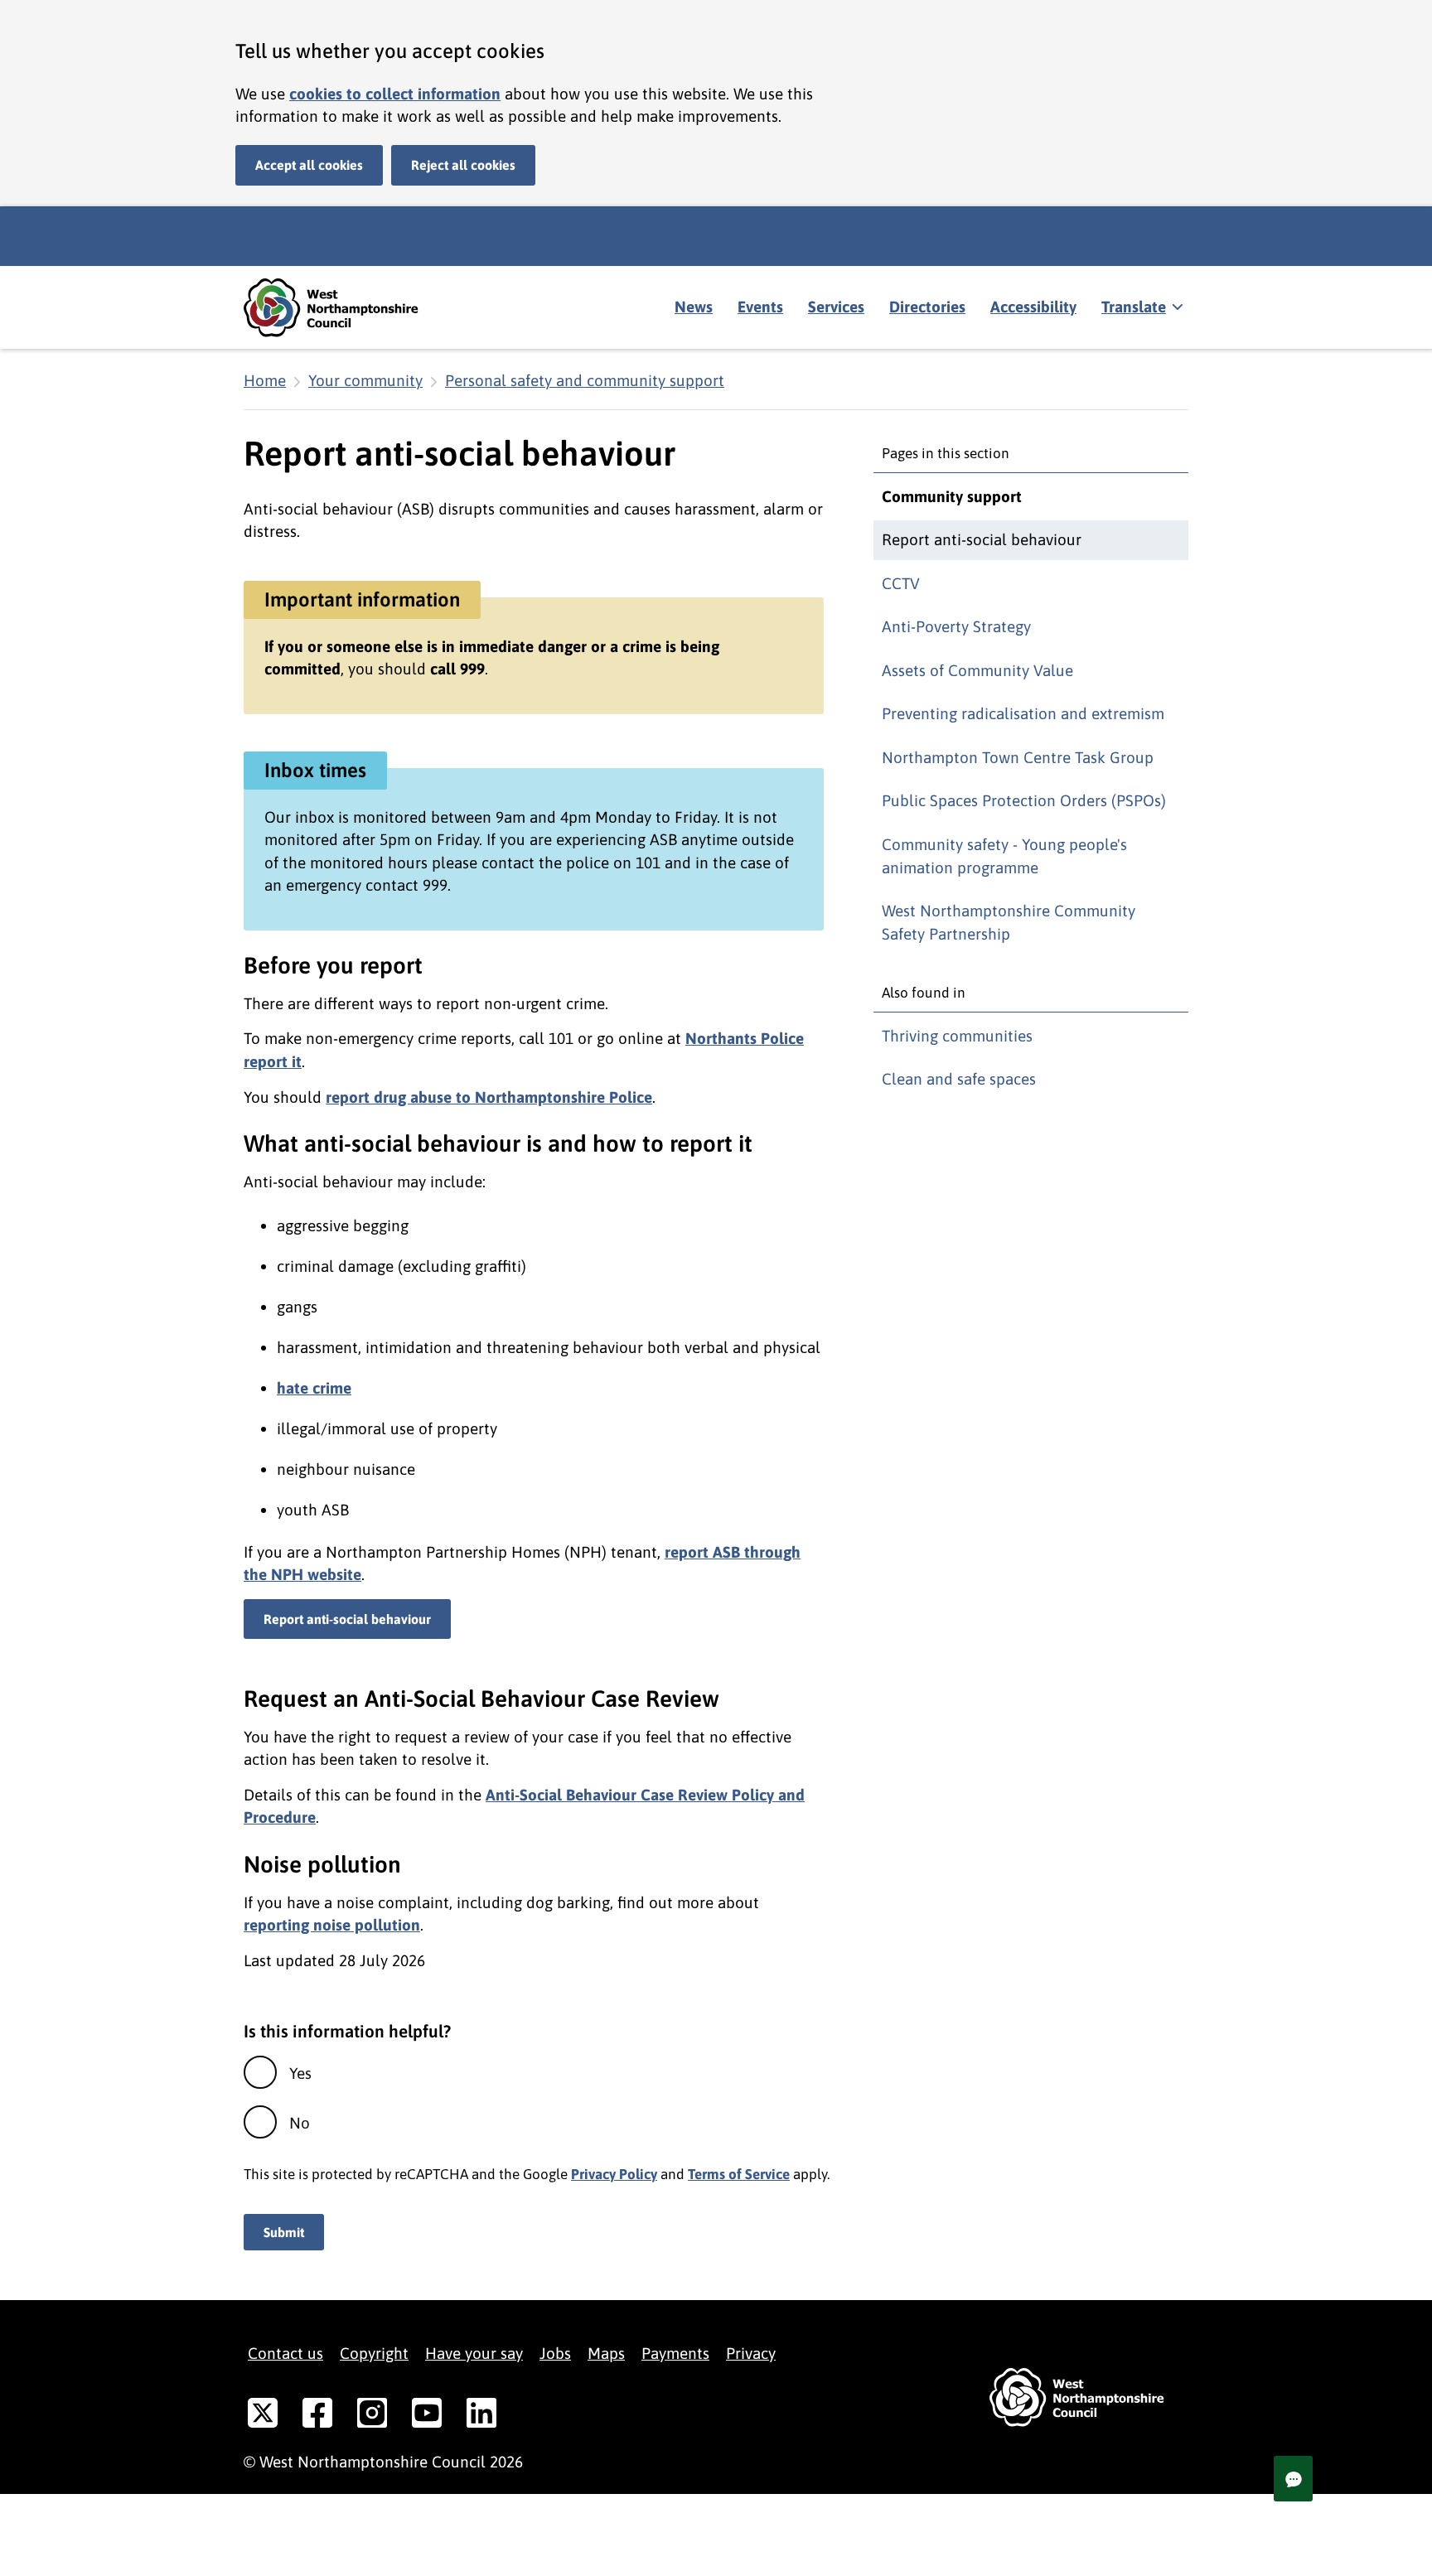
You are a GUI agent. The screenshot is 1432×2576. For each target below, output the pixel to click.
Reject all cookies (463, 165)
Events (760, 307)
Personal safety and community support (585, 380)
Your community (365, 380)
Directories (927, 307)
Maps (606, 2353)
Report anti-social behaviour (347, 1619)
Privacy (751, 2353)
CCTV (901, 583)
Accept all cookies (309, 165)
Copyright (374, 2353)
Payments (675, 2353)
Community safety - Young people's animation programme (1004, 856)
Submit (284, 2232)
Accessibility (1033, 307)
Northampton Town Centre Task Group (1018, 757)
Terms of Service (739, 2174)
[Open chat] (1293, 2479)
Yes (300, 2073)
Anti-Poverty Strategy (956, 626)
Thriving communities (957, 1036)
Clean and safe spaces (959, 1079)
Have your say (474, 2353)
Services (836, 307)
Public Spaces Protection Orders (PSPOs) (1024, 800)
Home (265, 380)
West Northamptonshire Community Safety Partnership (1009, 922)
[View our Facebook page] (317, 2416)
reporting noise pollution (332, 1925)
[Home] (343, 308)
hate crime (314, 1388)
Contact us (285, 2353)
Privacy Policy (614, 2174)
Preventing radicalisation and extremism (1023, 713)
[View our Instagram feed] (372, 2416)
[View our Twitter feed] (263, 2416)
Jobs (555, 2353)
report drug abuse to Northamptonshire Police (489, 1097)
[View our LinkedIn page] (481, 2416)
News (694, 307)
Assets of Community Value (977, 670)
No (300, 2123)
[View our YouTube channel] (427, 2416)
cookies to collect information (395, 94)
